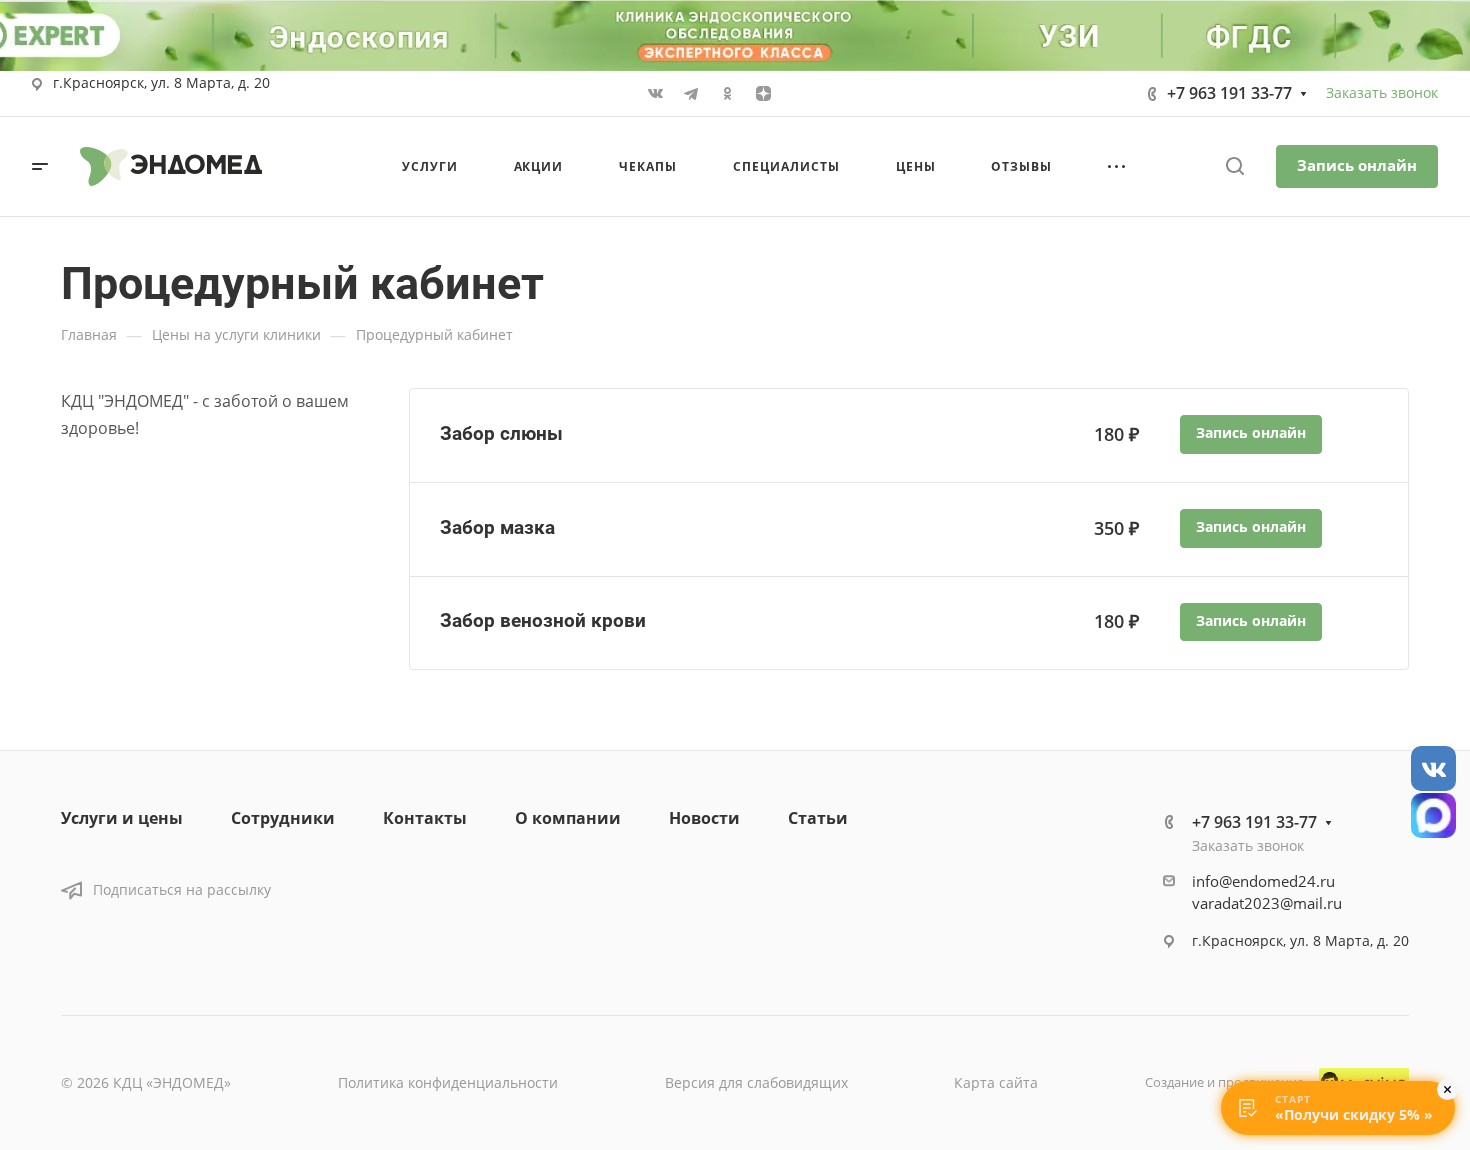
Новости (704, 818)
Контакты (425, 818)
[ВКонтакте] (655, 94)
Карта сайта (996, 1082)
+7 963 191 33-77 (1229, 93)
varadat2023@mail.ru (1267, 903)
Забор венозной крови (543, 620)
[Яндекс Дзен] (763, 94)
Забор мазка (497, 527)
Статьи (818, 818)
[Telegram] (691, 94)
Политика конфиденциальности (448, 1082)
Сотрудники (283, 818)
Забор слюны (501, 433)
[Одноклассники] (727, 94)
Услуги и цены (122, 818)
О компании (568, 818)
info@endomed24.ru (1263, 881)
